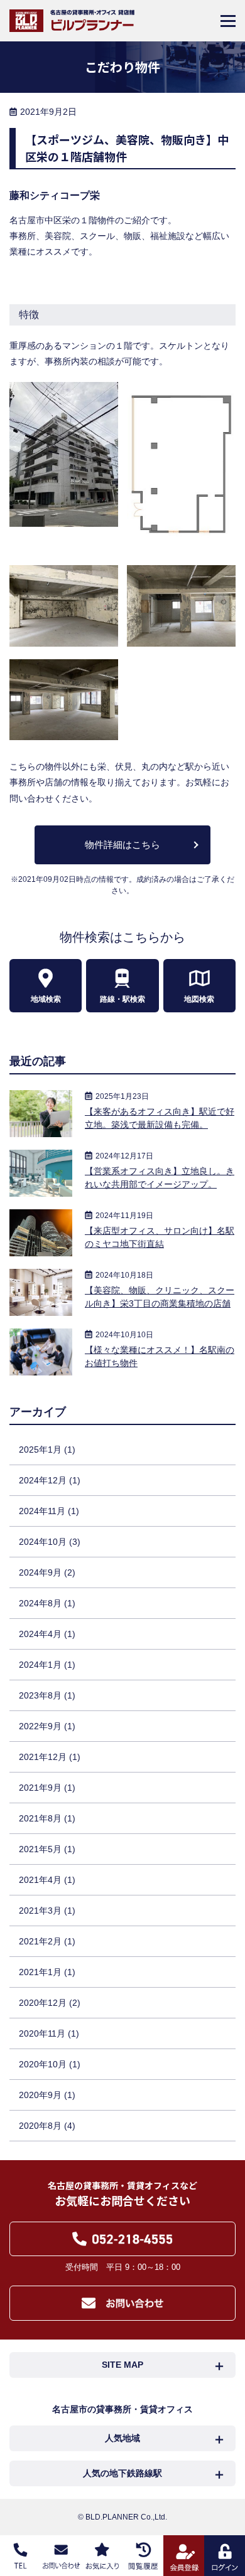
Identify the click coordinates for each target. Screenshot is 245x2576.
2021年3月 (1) (47, 1911)
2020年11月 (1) (49, 2033)
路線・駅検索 (122, 999)
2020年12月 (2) (50, 2003)
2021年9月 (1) (47, 1788)
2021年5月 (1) (47, 1849)
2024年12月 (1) (50, 1480)
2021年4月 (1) (47, 1880)
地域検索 (46, 999)
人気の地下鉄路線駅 (122, 2473)
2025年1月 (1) (47, 1450)
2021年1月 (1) (47, 1972)
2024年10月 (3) (50, 1542)
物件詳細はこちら (122, 845)
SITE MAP (122, 2365)
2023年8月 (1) (47, 1695)
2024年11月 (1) (49, 1511)
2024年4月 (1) (47, 1634)
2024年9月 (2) (47, 1572)
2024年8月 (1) (47, 1603)
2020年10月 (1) (50, 2064)
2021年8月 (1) (47, 1818)
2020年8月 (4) (47, 2126)
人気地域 (122, 2438)
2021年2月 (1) (47, 1941)
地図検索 (199, 999)
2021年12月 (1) (50, 1757)
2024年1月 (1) (47, 1665)
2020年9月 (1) (47, 2095)
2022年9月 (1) (47, 1726)
